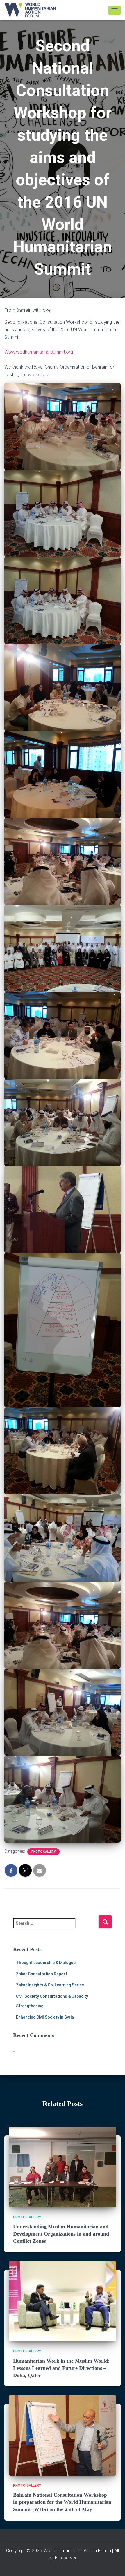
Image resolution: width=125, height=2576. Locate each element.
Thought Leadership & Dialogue (46, 1963)
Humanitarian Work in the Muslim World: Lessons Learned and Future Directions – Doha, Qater (61, 2368)
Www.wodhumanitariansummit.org (39, 352)
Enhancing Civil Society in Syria (45, 2017)
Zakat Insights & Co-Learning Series (50, 1985)
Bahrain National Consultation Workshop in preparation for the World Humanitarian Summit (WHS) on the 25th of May (62, 2502)
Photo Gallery (43, 1852)
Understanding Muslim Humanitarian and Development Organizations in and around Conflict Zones (61, 2234)
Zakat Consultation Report (42, 1974)
